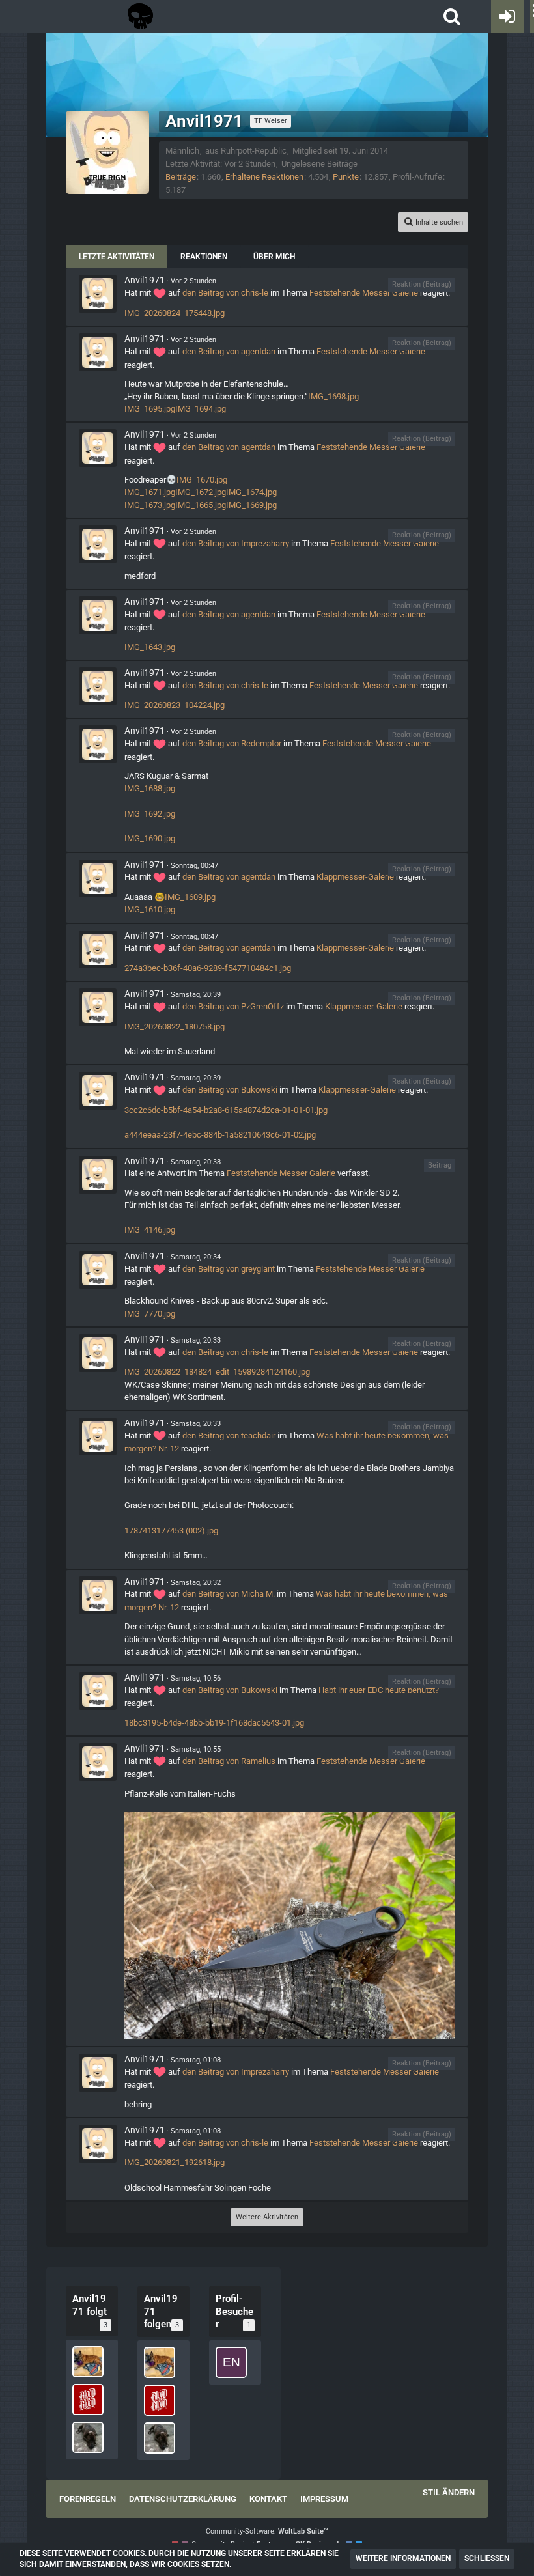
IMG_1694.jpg (201, 409)
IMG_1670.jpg (202, 480)
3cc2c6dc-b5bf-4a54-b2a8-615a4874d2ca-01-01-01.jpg (226, 1110)
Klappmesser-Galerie (355, 877)
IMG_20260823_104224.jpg (175, 705)
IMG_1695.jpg (150, 409)
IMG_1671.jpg (150, 492)
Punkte (346, 177)
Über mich (274, 257)
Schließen (487, 2558)
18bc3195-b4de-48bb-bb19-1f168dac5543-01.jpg (214, 1723)
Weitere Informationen (403, 2558)
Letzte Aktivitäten (117, 257)
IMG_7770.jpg (150, 1314)
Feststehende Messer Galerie (364, 293)
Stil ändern (449, 2492)
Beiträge (181, 177)
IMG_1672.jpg (201, 492)
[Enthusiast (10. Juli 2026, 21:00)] (231, 2362)
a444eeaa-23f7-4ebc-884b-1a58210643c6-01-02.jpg (220, 1135)
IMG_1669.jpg (251, 505)
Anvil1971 (145, 280)
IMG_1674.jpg (251, 492)
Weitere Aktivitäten (267, 2217)
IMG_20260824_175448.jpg (175, 313)
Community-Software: (267, 2531)
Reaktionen (204, 257)
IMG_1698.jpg (333, 396)
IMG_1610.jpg (150, 909)
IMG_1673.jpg (150, 505)
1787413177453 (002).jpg (171, 1531)
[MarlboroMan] (88, 2400)
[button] (452, 16)
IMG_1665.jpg (201, 505)
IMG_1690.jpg (150, 838)
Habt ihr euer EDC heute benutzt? (379, 1690)
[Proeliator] (88, 2437)
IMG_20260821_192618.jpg (175, 2162)
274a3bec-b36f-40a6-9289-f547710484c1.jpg (208, 968)
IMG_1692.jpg (150, 814)
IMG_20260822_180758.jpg (175, 1027)
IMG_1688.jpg (150, 788)
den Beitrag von (225, 293)
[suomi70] (88, 2362)
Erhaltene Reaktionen (264, 177)
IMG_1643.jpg (150, 647)
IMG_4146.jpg (150, 1230)
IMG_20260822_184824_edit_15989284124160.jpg (217, 1372)
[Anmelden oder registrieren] (507, 16)
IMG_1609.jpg (190, 897)
